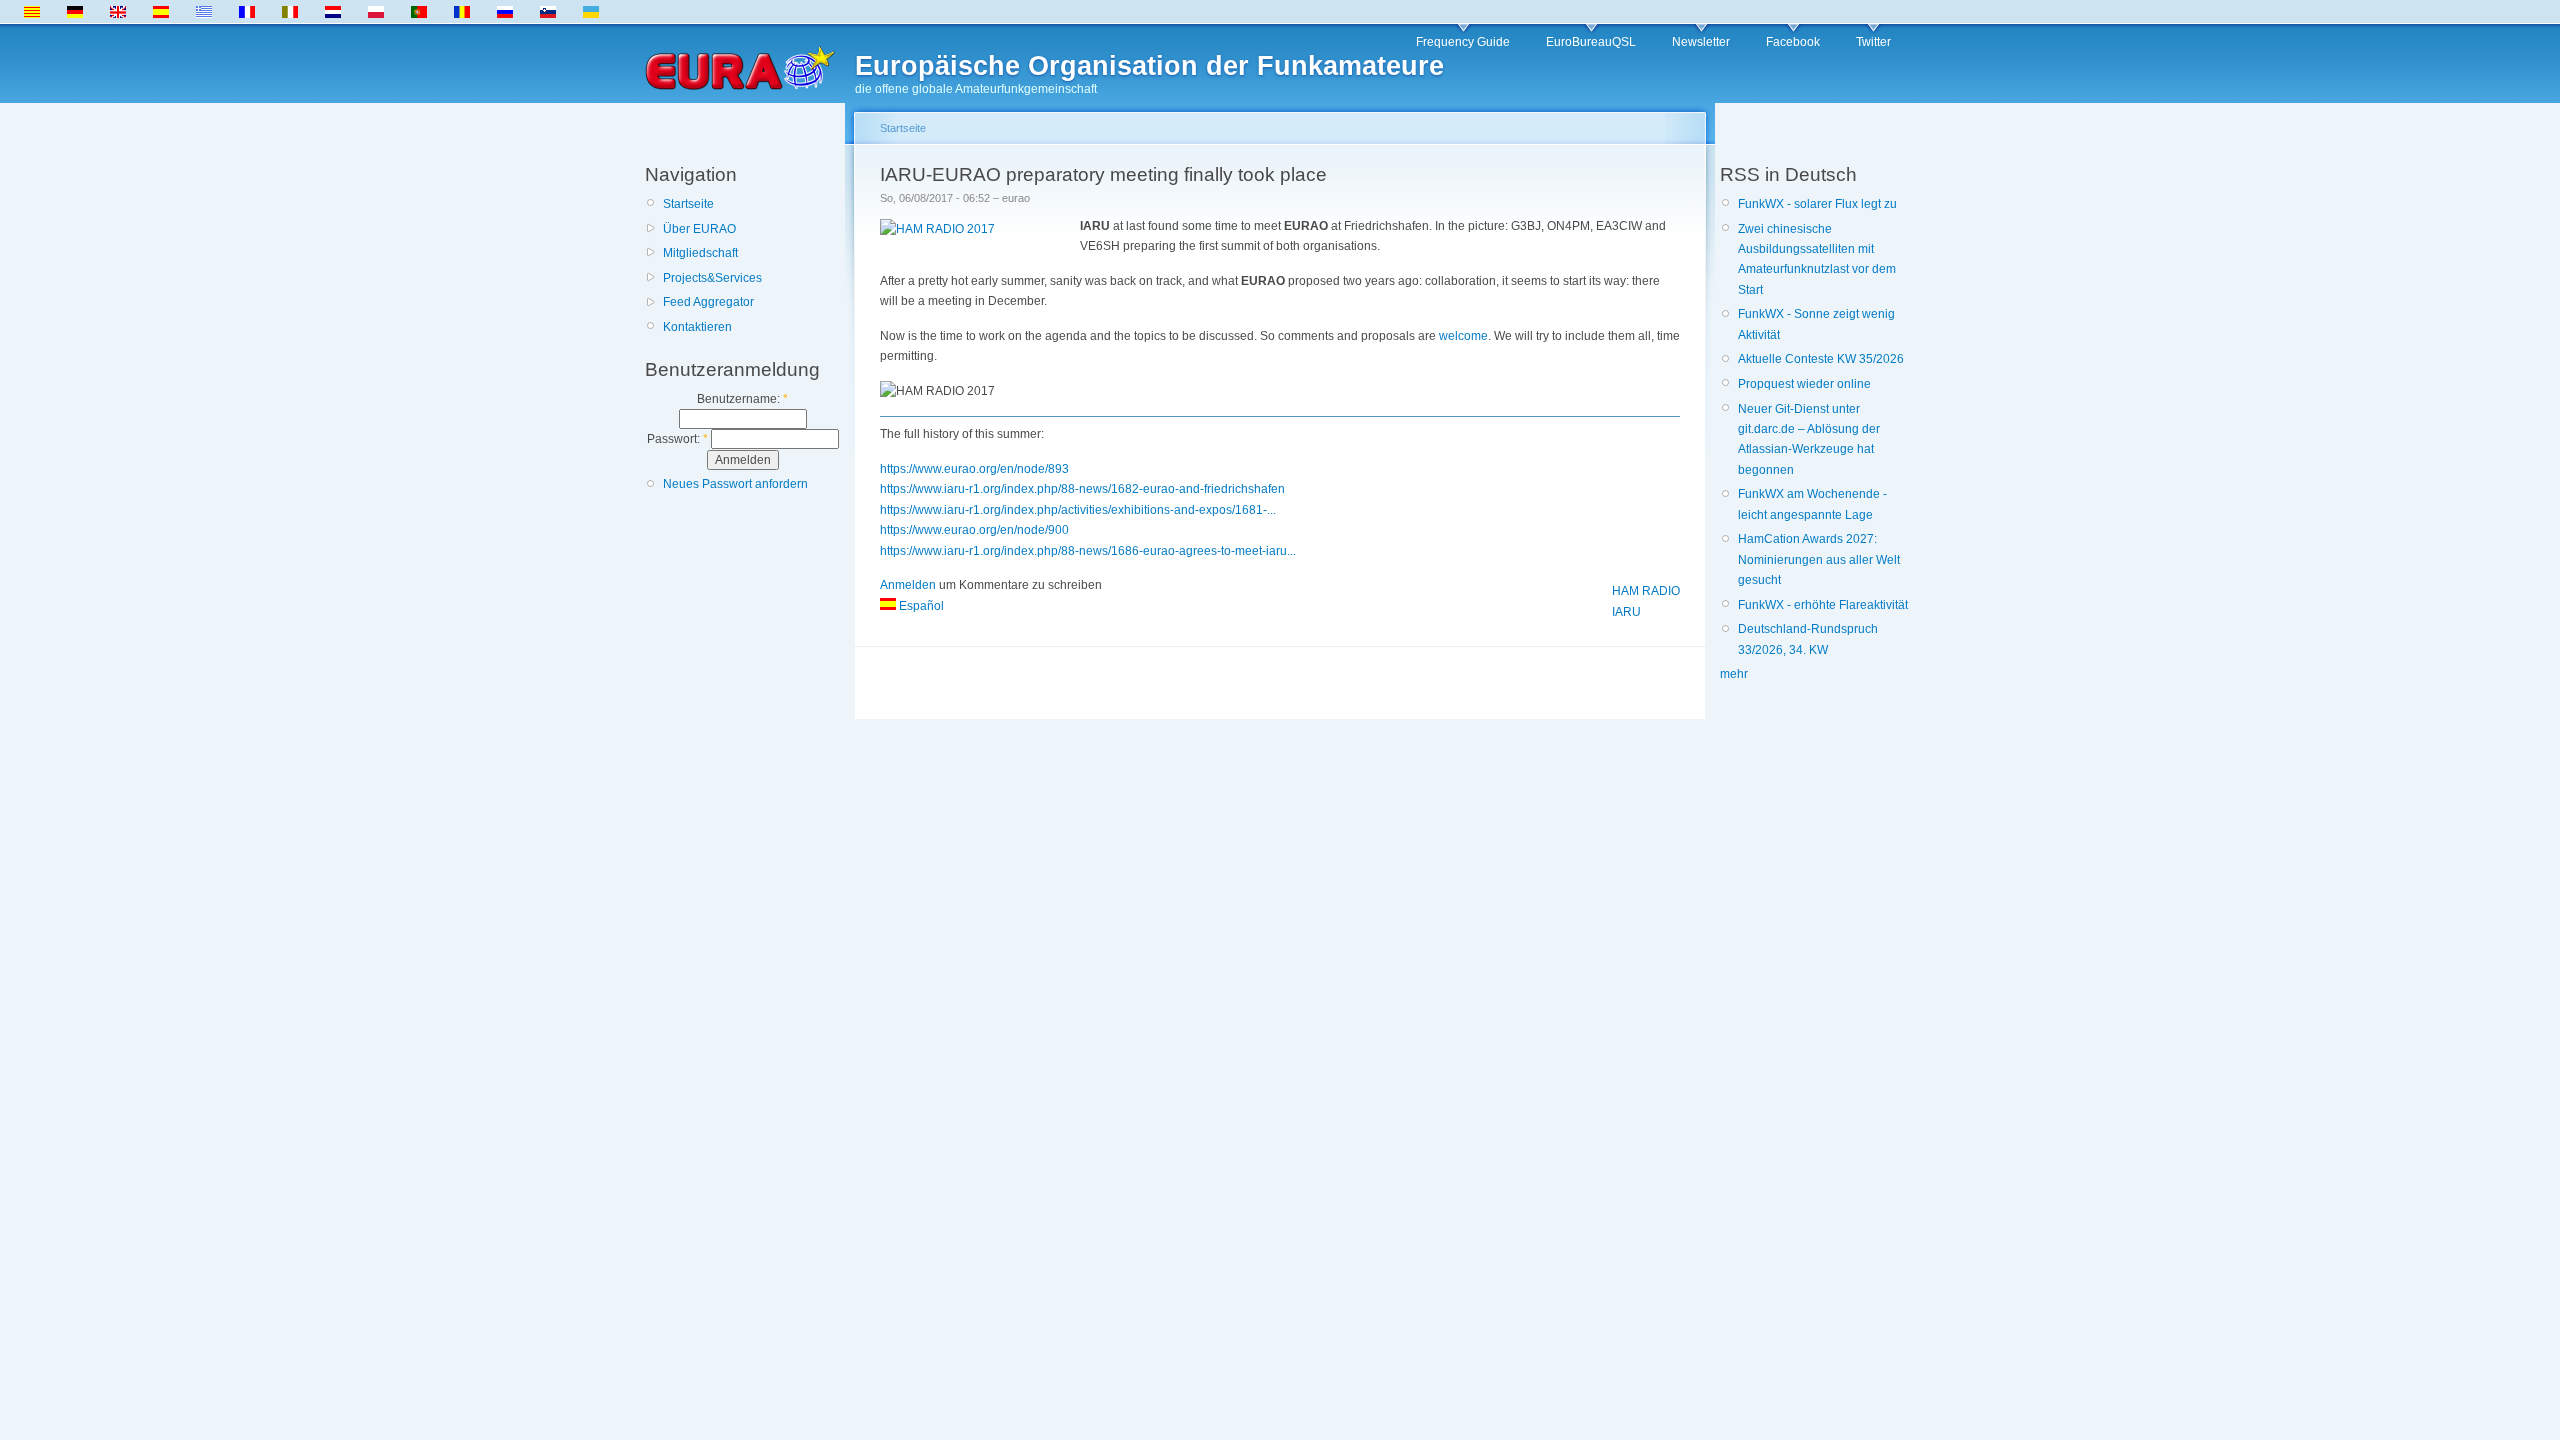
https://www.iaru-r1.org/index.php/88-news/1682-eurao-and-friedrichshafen (1082, 489)
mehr (1734, 674)
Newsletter (1701, 42)
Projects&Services (712, 278)
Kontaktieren (697, 327)
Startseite (688, 204)
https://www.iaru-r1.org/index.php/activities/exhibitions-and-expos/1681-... (1078, 510)
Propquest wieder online (1804, 384)
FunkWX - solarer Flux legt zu (1817, 204)
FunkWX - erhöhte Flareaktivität (1823, 605)
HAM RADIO (1646, 591)
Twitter (1873, 42)
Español (920, 606)
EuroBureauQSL (1591, 42)
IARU (1626, 612)
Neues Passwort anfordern (735, 484)
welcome (1463, 336)
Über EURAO (699, 229)
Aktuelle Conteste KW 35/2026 (1821, 359)
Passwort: (677, 439)
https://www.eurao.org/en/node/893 (974, 469)
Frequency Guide (1463, 42)
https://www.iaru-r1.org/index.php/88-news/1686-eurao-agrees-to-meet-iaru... (1088, 551)
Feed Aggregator (708, 302)
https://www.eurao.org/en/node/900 (974, 530)
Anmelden (908, 585)
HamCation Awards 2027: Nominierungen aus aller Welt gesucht (1819, 559)
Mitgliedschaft (700, 253)
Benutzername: (742, 399)
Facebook (1793, 42)
